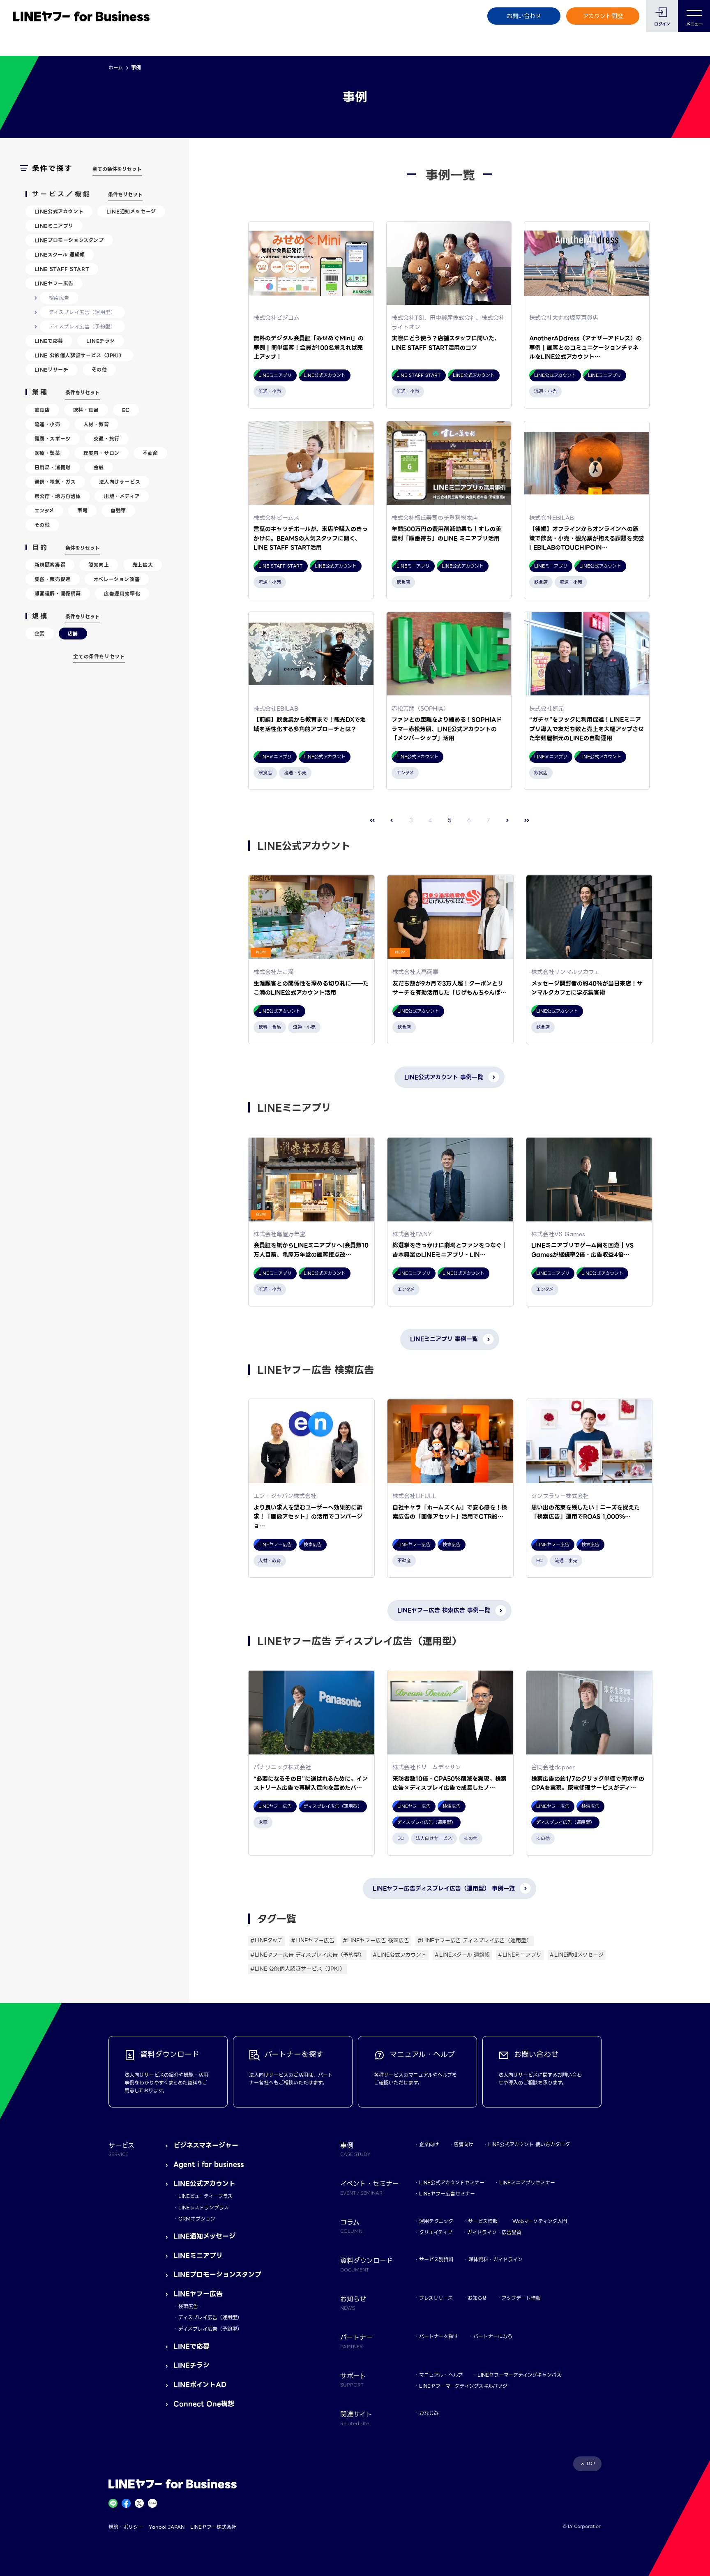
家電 (82, 511)
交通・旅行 (107, 439)
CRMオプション (197, 2219)
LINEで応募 (49, 341)
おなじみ (429, 2413)
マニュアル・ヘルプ (441, 2375)
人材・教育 (96, 424)
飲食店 (42, 410)
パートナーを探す (439, 2336)
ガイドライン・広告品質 (494, 2232)
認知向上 (99, 565)
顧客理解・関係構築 (58, 594)
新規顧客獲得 (50, 565)
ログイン (662, 24)
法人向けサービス (120, 482)
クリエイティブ (436, 2232)
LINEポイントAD (200, 2385)
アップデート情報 (521, 2298)
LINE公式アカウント (59, 211)
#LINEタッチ (266, 1940)
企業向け (429, 2144)
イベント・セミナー (370, 2187)
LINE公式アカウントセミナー (452, 2182)
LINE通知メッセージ (131, 211)
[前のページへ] (392, 821)
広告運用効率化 (122, 594)
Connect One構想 (204, 2404)
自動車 (118, 511)
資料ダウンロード (367, 2264)
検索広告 (59, 298)
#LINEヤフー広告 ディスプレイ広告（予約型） (307, 1955)
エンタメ (44, 511)
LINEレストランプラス (203, 2208)
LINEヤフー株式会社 (213, 2527)
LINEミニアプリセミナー (527, 2182)
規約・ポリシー (126, 2527)
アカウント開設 (603, 16)
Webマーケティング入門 (540, 2221)
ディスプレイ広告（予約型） (82, 327)
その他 (99, 370)
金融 (99, 467)
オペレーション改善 (117, 579)
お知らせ (477, 2298)
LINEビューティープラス (205, 2196)
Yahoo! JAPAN (167, 2527)
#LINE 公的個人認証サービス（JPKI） (298, 1969)
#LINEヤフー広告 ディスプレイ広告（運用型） (475, 1940)
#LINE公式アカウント (400, 1955)
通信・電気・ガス (55, 482)
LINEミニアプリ (54, 226)
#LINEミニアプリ (520, 1955)
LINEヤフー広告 (54, 283)
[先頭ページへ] (372, 821)
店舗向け (463, 2144)
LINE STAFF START (62, 269)
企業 (40, 634)
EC (126, 410)
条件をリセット (125, 195)
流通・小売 (47, 424)
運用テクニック (436, 2221)
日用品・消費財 (53, 467)
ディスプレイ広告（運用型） (82, 312)
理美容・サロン (101, 453)
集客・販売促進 (53, 579)
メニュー (694, 24)
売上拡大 (143, 565)
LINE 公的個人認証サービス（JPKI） (80, 355)
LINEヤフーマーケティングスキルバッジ (463, 2386)
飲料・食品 (86, 410)
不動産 (150, 453)
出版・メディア (122, 496)
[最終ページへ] (527, 821)
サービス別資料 (436, 2259)
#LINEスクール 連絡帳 (462, 1955)
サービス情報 (483, 2221)
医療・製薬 (47, 453)
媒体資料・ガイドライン (496, 2259)
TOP (591, 2464)
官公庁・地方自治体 (58, 496)
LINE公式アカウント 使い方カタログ (529, 2144)
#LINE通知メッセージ (577, 1955)
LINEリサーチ (52, 370)
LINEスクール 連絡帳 (60, 255)
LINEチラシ (101, 341)
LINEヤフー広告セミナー (447, 2194)
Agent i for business (209, 2164)
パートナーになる (493, 2336)
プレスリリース (436, 2298)
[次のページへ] (508, 821)
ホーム (116, 68)
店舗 (73, 634)
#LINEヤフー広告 (313, 1940)
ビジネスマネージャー (206, 2146)
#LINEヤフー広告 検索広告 (376, 1940)
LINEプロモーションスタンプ (69, 240)
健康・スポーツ (53, 439)
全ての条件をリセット (117, 169)
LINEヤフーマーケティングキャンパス (519, 2375)
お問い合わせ (524, 16)
